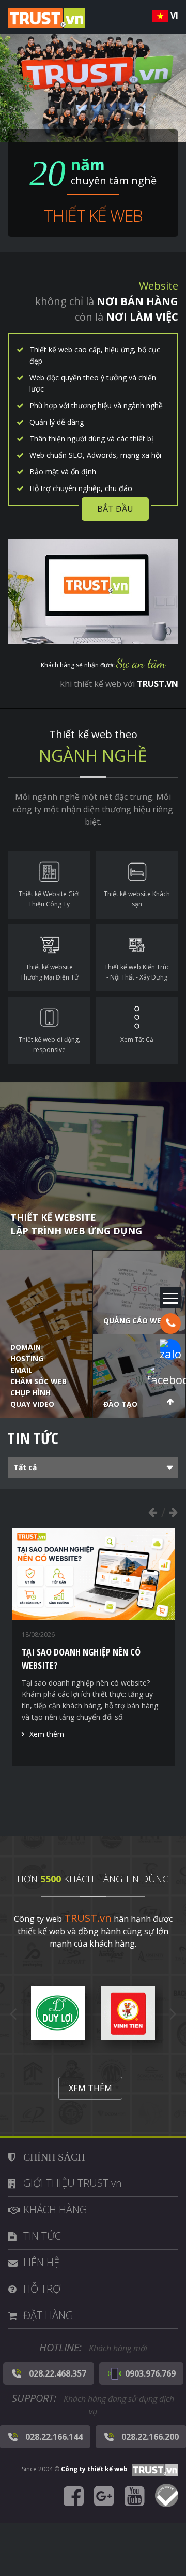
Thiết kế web (93, 215)
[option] (93, 1647)
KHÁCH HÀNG (55, 2210)
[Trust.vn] (154, 2469)
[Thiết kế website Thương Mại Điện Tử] (49, 958)
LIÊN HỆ (41, 2262)
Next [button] (173, 1512)
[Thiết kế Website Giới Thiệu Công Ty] (49, 885)
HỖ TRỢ (42, 2289)
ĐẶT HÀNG (48, 2315)
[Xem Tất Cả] (137, 1030)
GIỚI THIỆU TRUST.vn (73, 2183)
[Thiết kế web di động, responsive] (49, 1030)
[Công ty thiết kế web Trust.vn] (47, 17)
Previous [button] (152, 1512)
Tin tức (33, 1438)
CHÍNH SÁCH (54, 2157)
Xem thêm (47, 1734)
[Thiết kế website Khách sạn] (137, 885)
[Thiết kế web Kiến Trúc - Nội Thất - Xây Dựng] (137, 958)
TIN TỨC (42, 2236)
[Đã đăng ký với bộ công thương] (167, 2497)
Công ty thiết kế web (94, 2469)
